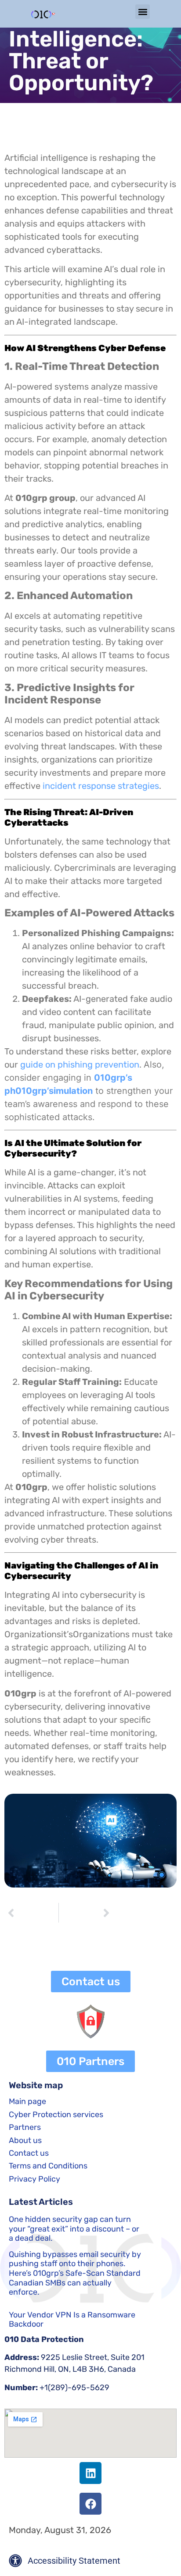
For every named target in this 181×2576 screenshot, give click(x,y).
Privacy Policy (34, 2179)
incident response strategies (101, 786)
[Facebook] (90, 2504)
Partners (25, 2127)
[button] (143, 12)
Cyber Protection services (56, 2115)
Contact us (29, 2153)
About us (25, 2140)
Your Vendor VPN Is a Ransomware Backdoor (72, 2320)
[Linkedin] (90, 2473)
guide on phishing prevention (79, 1064)
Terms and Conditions (48, 2166)
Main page (27, 2101)
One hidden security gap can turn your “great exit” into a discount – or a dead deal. (74, 2229)
